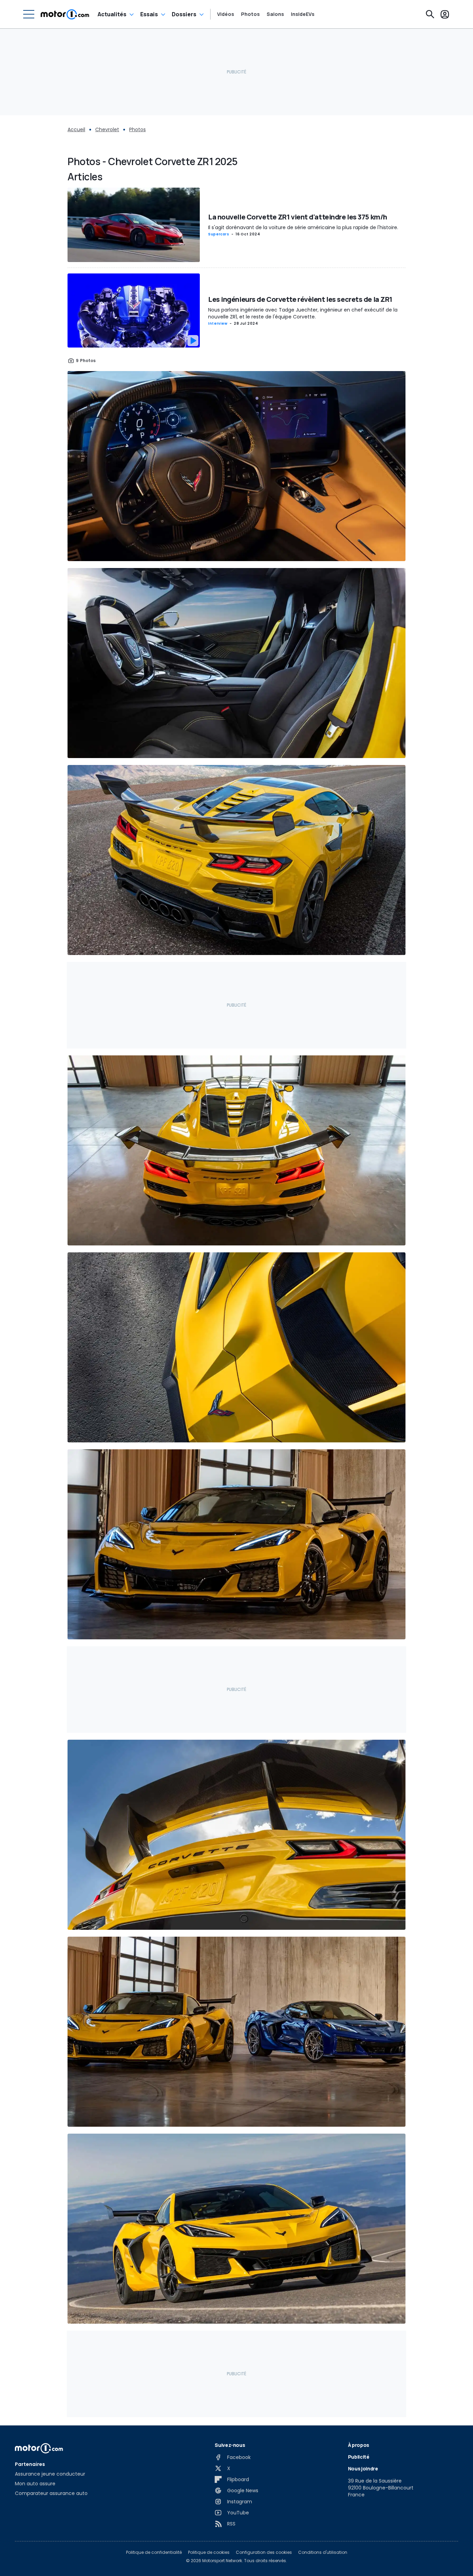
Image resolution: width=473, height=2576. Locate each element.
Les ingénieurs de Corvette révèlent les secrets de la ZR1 (300, 299)
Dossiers (184, 14)
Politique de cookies (209, 2552)
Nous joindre (363, 2469)
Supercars (219, 234)
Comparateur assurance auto (51, 2493)
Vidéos (226, 14)
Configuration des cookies (264, 2552)
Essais (149, 14)
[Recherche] (430, 14)
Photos (250, 14)
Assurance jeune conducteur (50, 2474)
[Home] (65, 14)
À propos (359, 2445)
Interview (218, 323)
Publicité (359, 2457)
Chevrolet (107, 129)
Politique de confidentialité (154, 2552)
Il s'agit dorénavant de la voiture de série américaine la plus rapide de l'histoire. (303, 227)
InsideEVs (303, 14)
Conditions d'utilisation (323, 2552)
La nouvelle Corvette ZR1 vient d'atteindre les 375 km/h (298, 217)
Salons (275, 14)
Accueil (76, 129)
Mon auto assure (35, 2484)
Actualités (112, 14)
